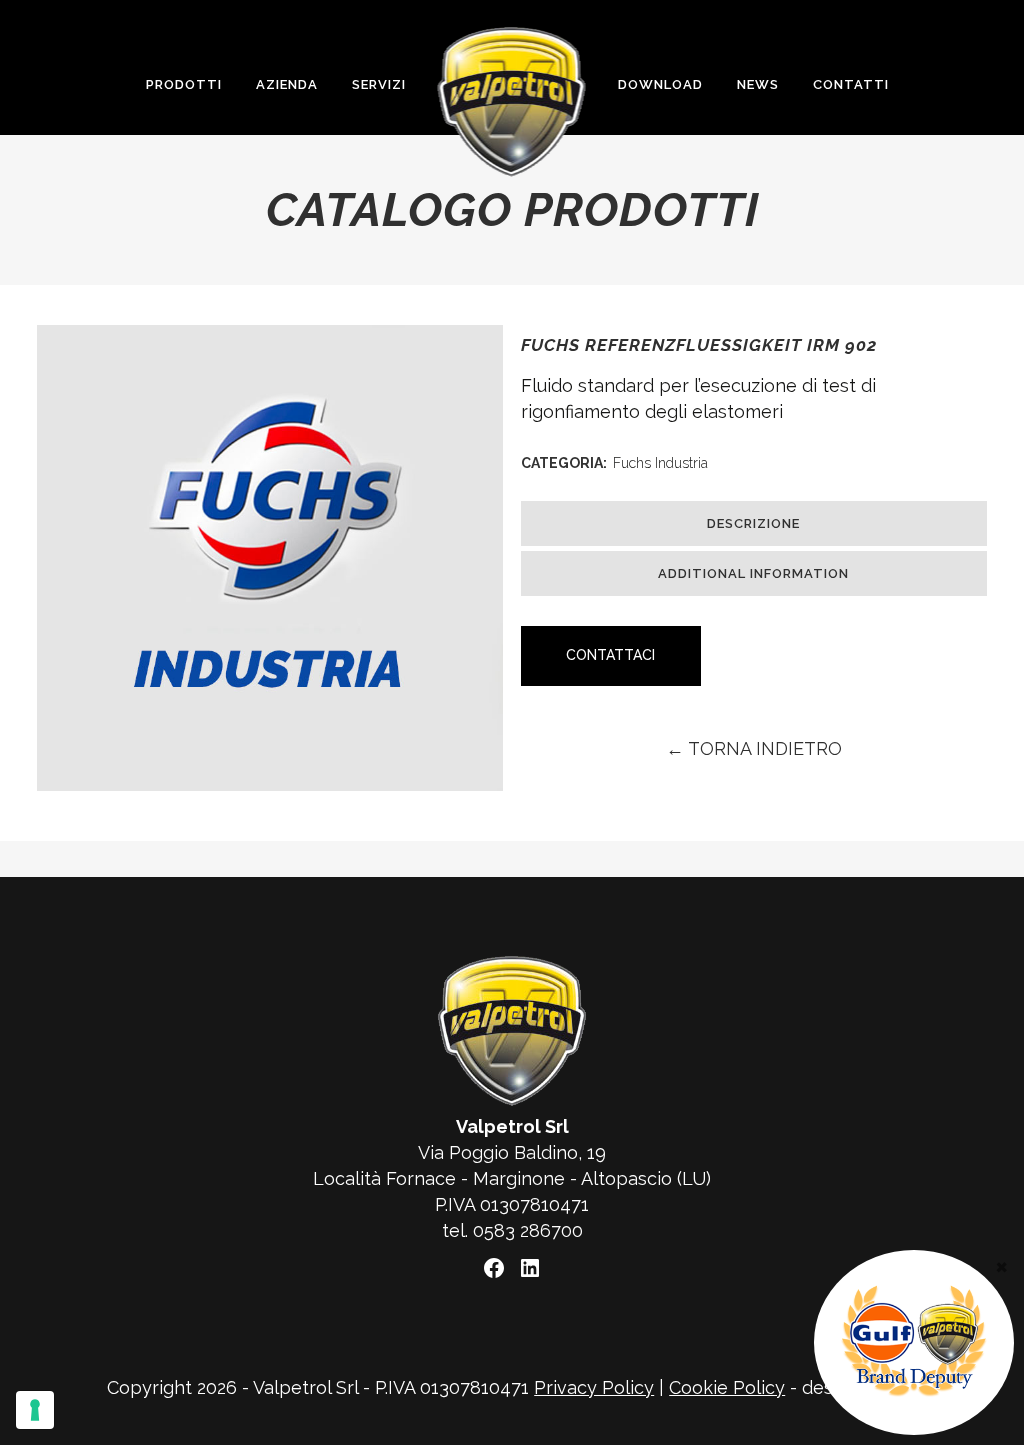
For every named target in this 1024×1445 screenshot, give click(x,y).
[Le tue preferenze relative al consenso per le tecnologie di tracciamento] (35, 1410)
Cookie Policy (727, 1387)
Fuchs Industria (660, 463)
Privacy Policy (594, 1387)
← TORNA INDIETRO (754, 748)
